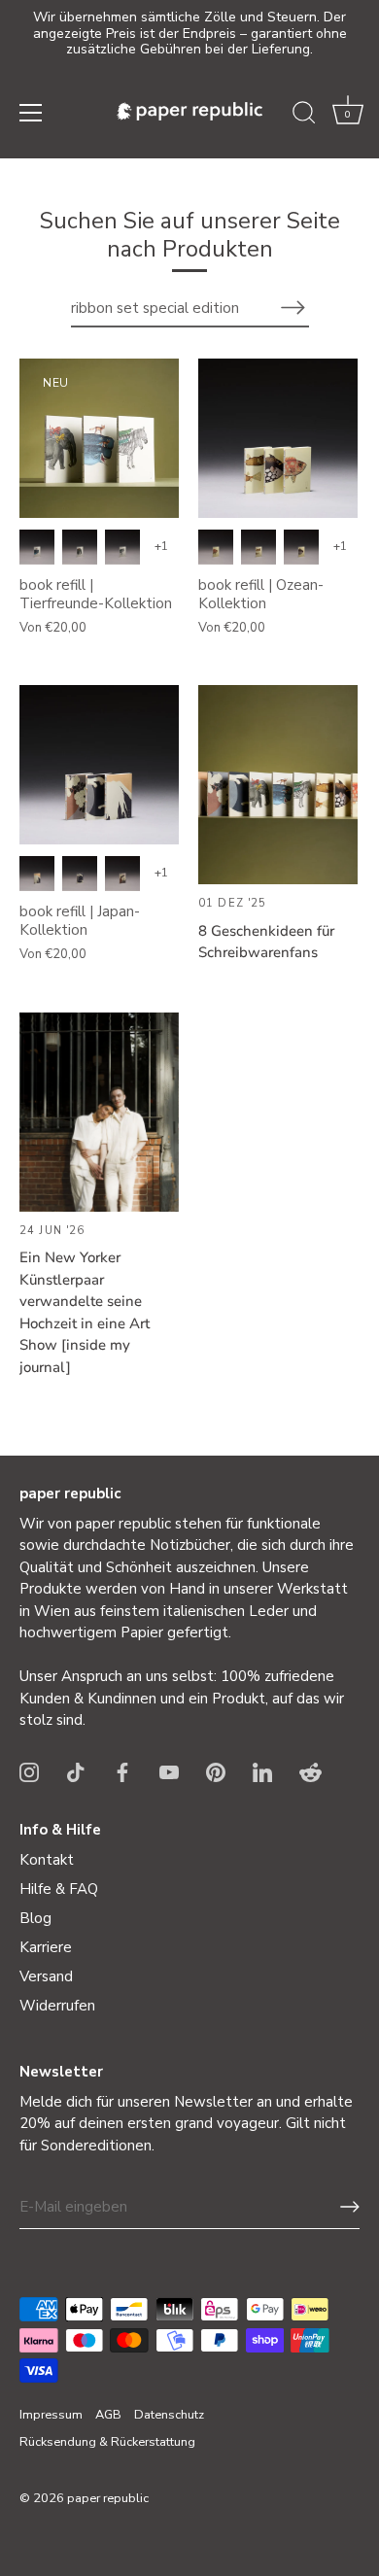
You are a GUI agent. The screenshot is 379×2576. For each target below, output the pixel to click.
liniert (122, 547)
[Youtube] (169, 1771)
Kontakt (47, 1860)
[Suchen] (304, 116)
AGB (108, 2415)
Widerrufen (57, 2006)
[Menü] (31, 113)
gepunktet (80, 547)
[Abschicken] (350, 2207)
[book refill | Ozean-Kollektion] (278, 438)
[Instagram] (29, 1771)
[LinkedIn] (262, 1771)
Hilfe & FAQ (59, 1889)
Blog (35, 1918)
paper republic (108, 2498)
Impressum (51, 2415)
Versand (46, 1976)
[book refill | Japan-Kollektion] (99, 765)
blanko (37, 547)
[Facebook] (122, 1771)
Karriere (46, 1947)
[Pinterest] (216, 1771)
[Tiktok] (76, 1771)
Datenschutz (169, 2415)
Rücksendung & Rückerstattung (107, 2442)
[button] (348, 116)
